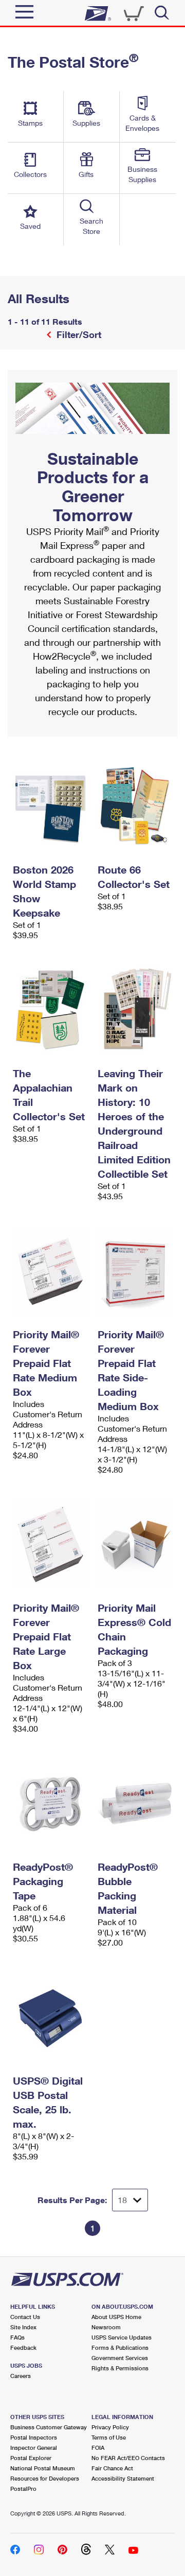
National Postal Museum (43, 2468)
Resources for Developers (45, 2478)
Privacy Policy (110, 2427)
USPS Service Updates (122, 2337)
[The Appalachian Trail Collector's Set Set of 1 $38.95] (50, 1009)
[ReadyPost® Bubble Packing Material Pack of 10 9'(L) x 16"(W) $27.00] (135, 1803)
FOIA (98, 2448)
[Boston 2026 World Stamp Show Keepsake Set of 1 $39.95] (50, 806)
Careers (21, 2376)
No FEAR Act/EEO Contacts (128, 2458)
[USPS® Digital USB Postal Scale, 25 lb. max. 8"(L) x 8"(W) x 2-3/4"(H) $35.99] (50, 2017)
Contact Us (25, 2317)
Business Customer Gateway (49, 2427)
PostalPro (23, 2489)
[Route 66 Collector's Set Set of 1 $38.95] (135, 806)
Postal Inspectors (34, 2437)
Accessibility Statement (123, 2478)
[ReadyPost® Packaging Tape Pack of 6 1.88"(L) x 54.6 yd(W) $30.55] (50, 1803)
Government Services (120, 2358)
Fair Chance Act (112, 2468)
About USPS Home (116, 2317)
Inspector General (34, 2448)
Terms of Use (109, 2437)
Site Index (23, 2327)
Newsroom (106, 2327)
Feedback (23, 2347)
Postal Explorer (31, 2458)
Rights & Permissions (120, 2368)
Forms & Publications (120, 2347)
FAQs (17, 2337)
